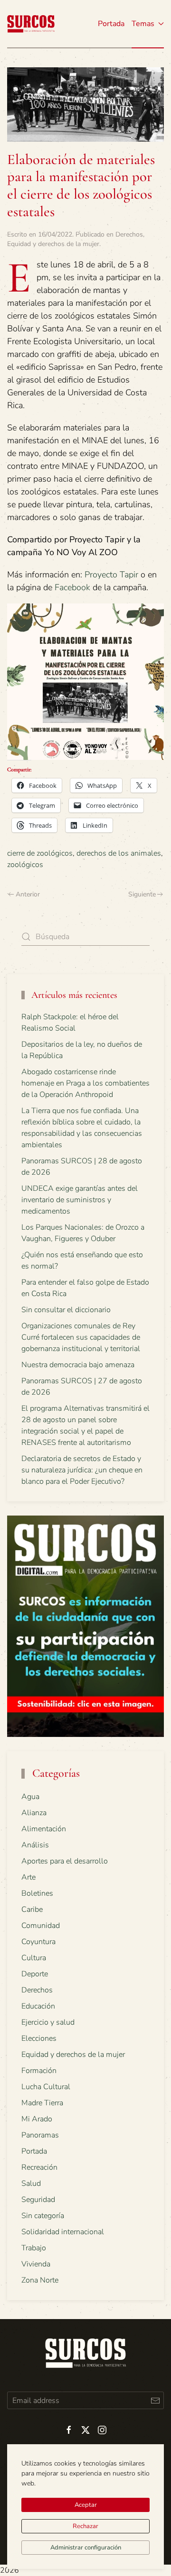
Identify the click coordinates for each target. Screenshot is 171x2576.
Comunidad (41, 1926)
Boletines (37, 1893)
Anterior (28, 894)
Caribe (32, 1909)
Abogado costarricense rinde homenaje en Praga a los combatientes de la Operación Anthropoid (85, 1083)
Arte (28, 1877)
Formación (39, 2071)
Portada (111, 24)
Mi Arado (37, 2119)
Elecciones (39, 2038)
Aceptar (86, 2505)
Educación (38, 2006)
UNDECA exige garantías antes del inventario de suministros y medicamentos (80, 1200)
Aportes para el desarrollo (65, 1861)
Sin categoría (43, 2216)
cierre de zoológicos (40, 853)
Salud (31, 2183)
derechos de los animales (119, 853)
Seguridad (38, 2200)
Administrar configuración (86, 2548)
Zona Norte (40, 2280)
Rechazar (85, 2526)
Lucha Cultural (46, 2087)
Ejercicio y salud (48, 2022)
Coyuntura (38, 1942)
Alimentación (44, 1829)
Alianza (34, 1813)
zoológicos (25, 865)
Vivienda (36, 2264)
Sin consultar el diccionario (66, 1310)
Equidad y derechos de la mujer (53, 244)
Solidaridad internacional (63, 2232)
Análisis (35, 1845)
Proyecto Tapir (111, 575)
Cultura (34, 1958)
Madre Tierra (42, 2103)
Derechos (129, 234)
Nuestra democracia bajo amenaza (78, 1365)
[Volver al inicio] (31, 24)
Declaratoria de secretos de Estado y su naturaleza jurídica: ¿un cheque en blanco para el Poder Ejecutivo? (82, 1470)
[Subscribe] (155, 2400)
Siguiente (142, 894)
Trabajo (34, 2248)
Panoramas (40, 2135)
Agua (30, 1797)
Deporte (35, 1974)
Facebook (72, 587)
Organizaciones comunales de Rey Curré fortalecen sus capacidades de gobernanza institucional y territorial (81, 1337)
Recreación (39, 2167)
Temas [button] (143, 24)
